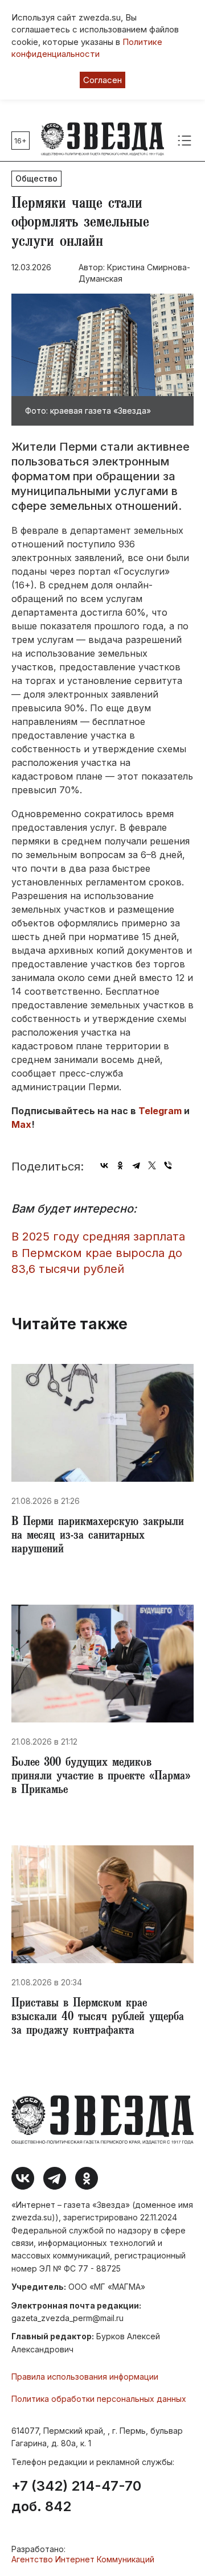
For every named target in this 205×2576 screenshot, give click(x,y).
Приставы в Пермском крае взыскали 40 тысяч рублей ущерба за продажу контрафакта (98, 2018)
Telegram (160, 1111)
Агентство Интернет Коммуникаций (83, 2559)
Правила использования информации (85, 2377)
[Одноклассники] (120, 1165)
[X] (152, 1165)
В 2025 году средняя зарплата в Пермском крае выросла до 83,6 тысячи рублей (98, 1253)
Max (21, 1124)
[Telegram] (136, 1165)
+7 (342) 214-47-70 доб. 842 (76, 2496)
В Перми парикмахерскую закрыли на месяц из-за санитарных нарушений (98, 1536)
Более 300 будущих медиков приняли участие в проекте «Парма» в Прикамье (101, 1777)
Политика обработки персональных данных (99, 2399)
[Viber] (168, 1165)
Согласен (102, 80)
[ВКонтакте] (104, 1165)
